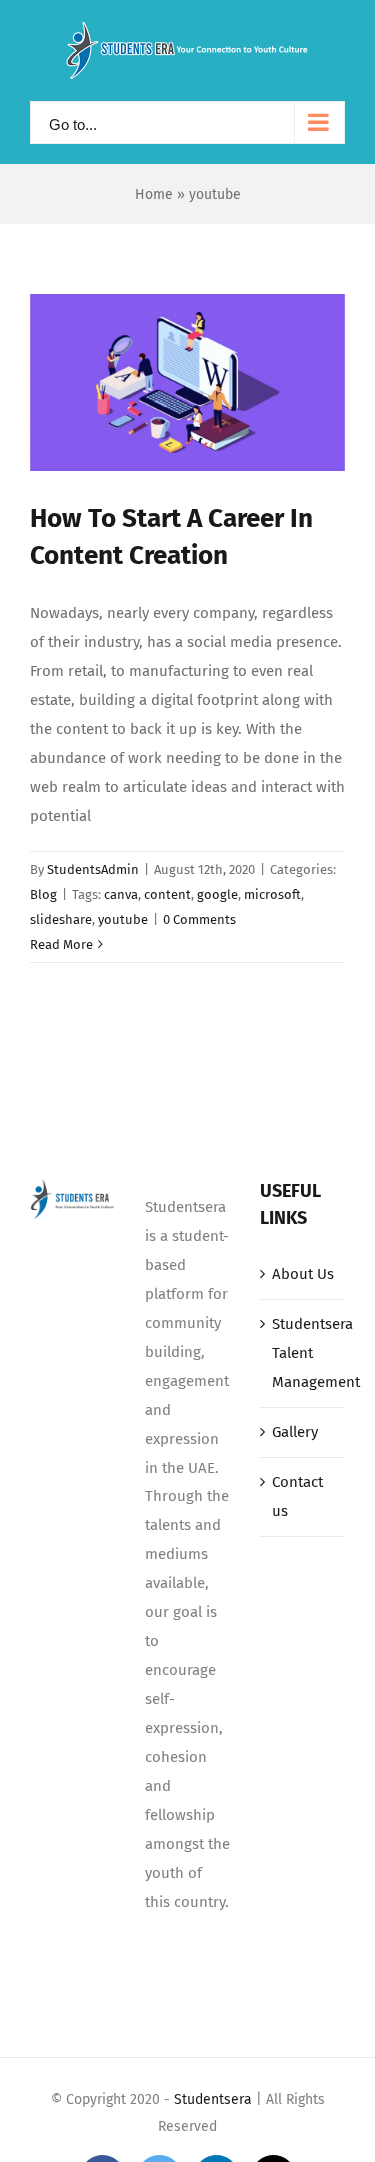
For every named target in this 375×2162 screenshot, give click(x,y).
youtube (123, 919)
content (167, 894)
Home (154, 194)
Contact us (297, 1496)
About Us (303, 1274)
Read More (61, 944)
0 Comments (199, 919)
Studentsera (213, 2099)
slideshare (61, 919)
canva (121, 894)
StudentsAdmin (93, 869)
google (217, 894)
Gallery (295, 1432)
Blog (43, 894)
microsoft (272, 894)
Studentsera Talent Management (303, 1353)
